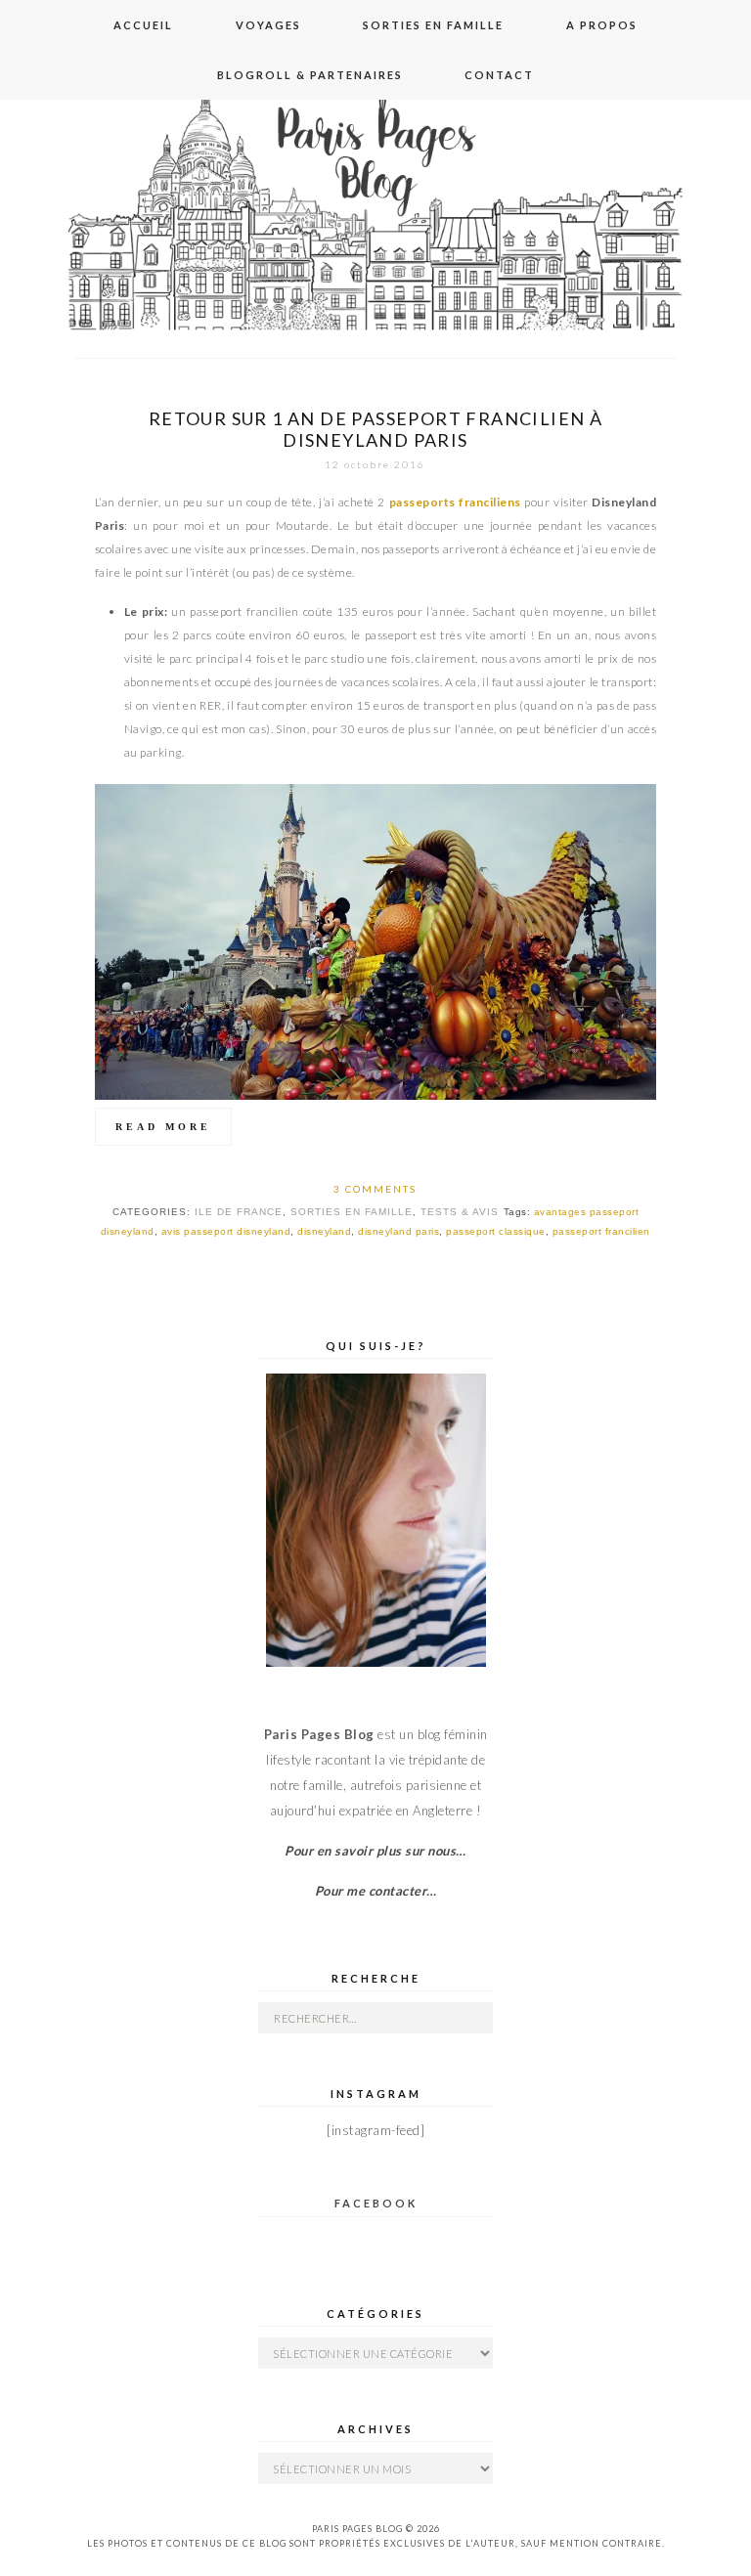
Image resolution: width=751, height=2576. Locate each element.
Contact (499, 75)
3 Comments (375, 1189)
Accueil (143, 25)
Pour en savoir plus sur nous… (375, 1851)
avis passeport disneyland (226, 1231)
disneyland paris (398, 1231)
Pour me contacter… (376, 1891)
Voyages (268, 25)
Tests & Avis (460, 1212)
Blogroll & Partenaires (310, 75)
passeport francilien (601, 1231)
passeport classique (496, 1231)
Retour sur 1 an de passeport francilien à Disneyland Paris (375, 429)
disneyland (324, 1231)
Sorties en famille (433, 25)
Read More (163, 1127)
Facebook (376, 2203)
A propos (602, 25)
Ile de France (239, 1212)
